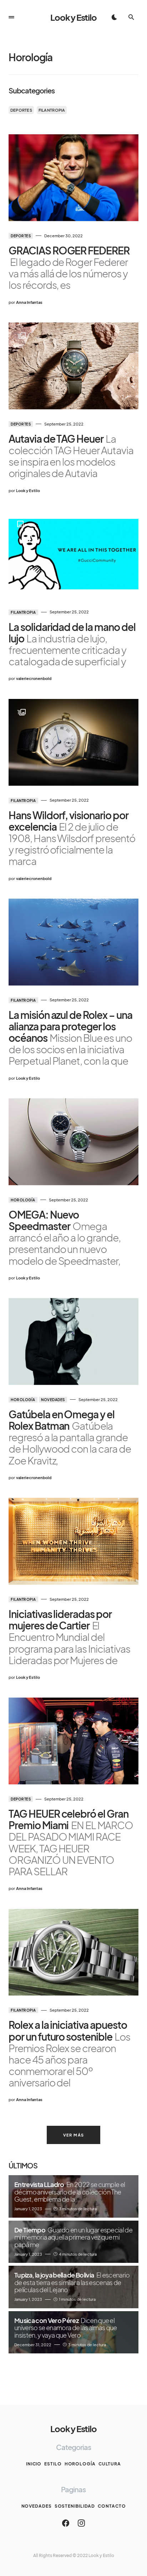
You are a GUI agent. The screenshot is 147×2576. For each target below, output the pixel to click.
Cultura (110, 2464)
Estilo (53, 2464)
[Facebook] (66, 2523)
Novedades (53, 1400)
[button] (11, 17)
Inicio (34, 2464)
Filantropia (52, 110)
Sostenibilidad (75, 2506)
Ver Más (74, 2135)
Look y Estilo (73, 17)
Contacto (112, 2506)
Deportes (21, 110)
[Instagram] (81, 2523)
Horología (23, 1200)
